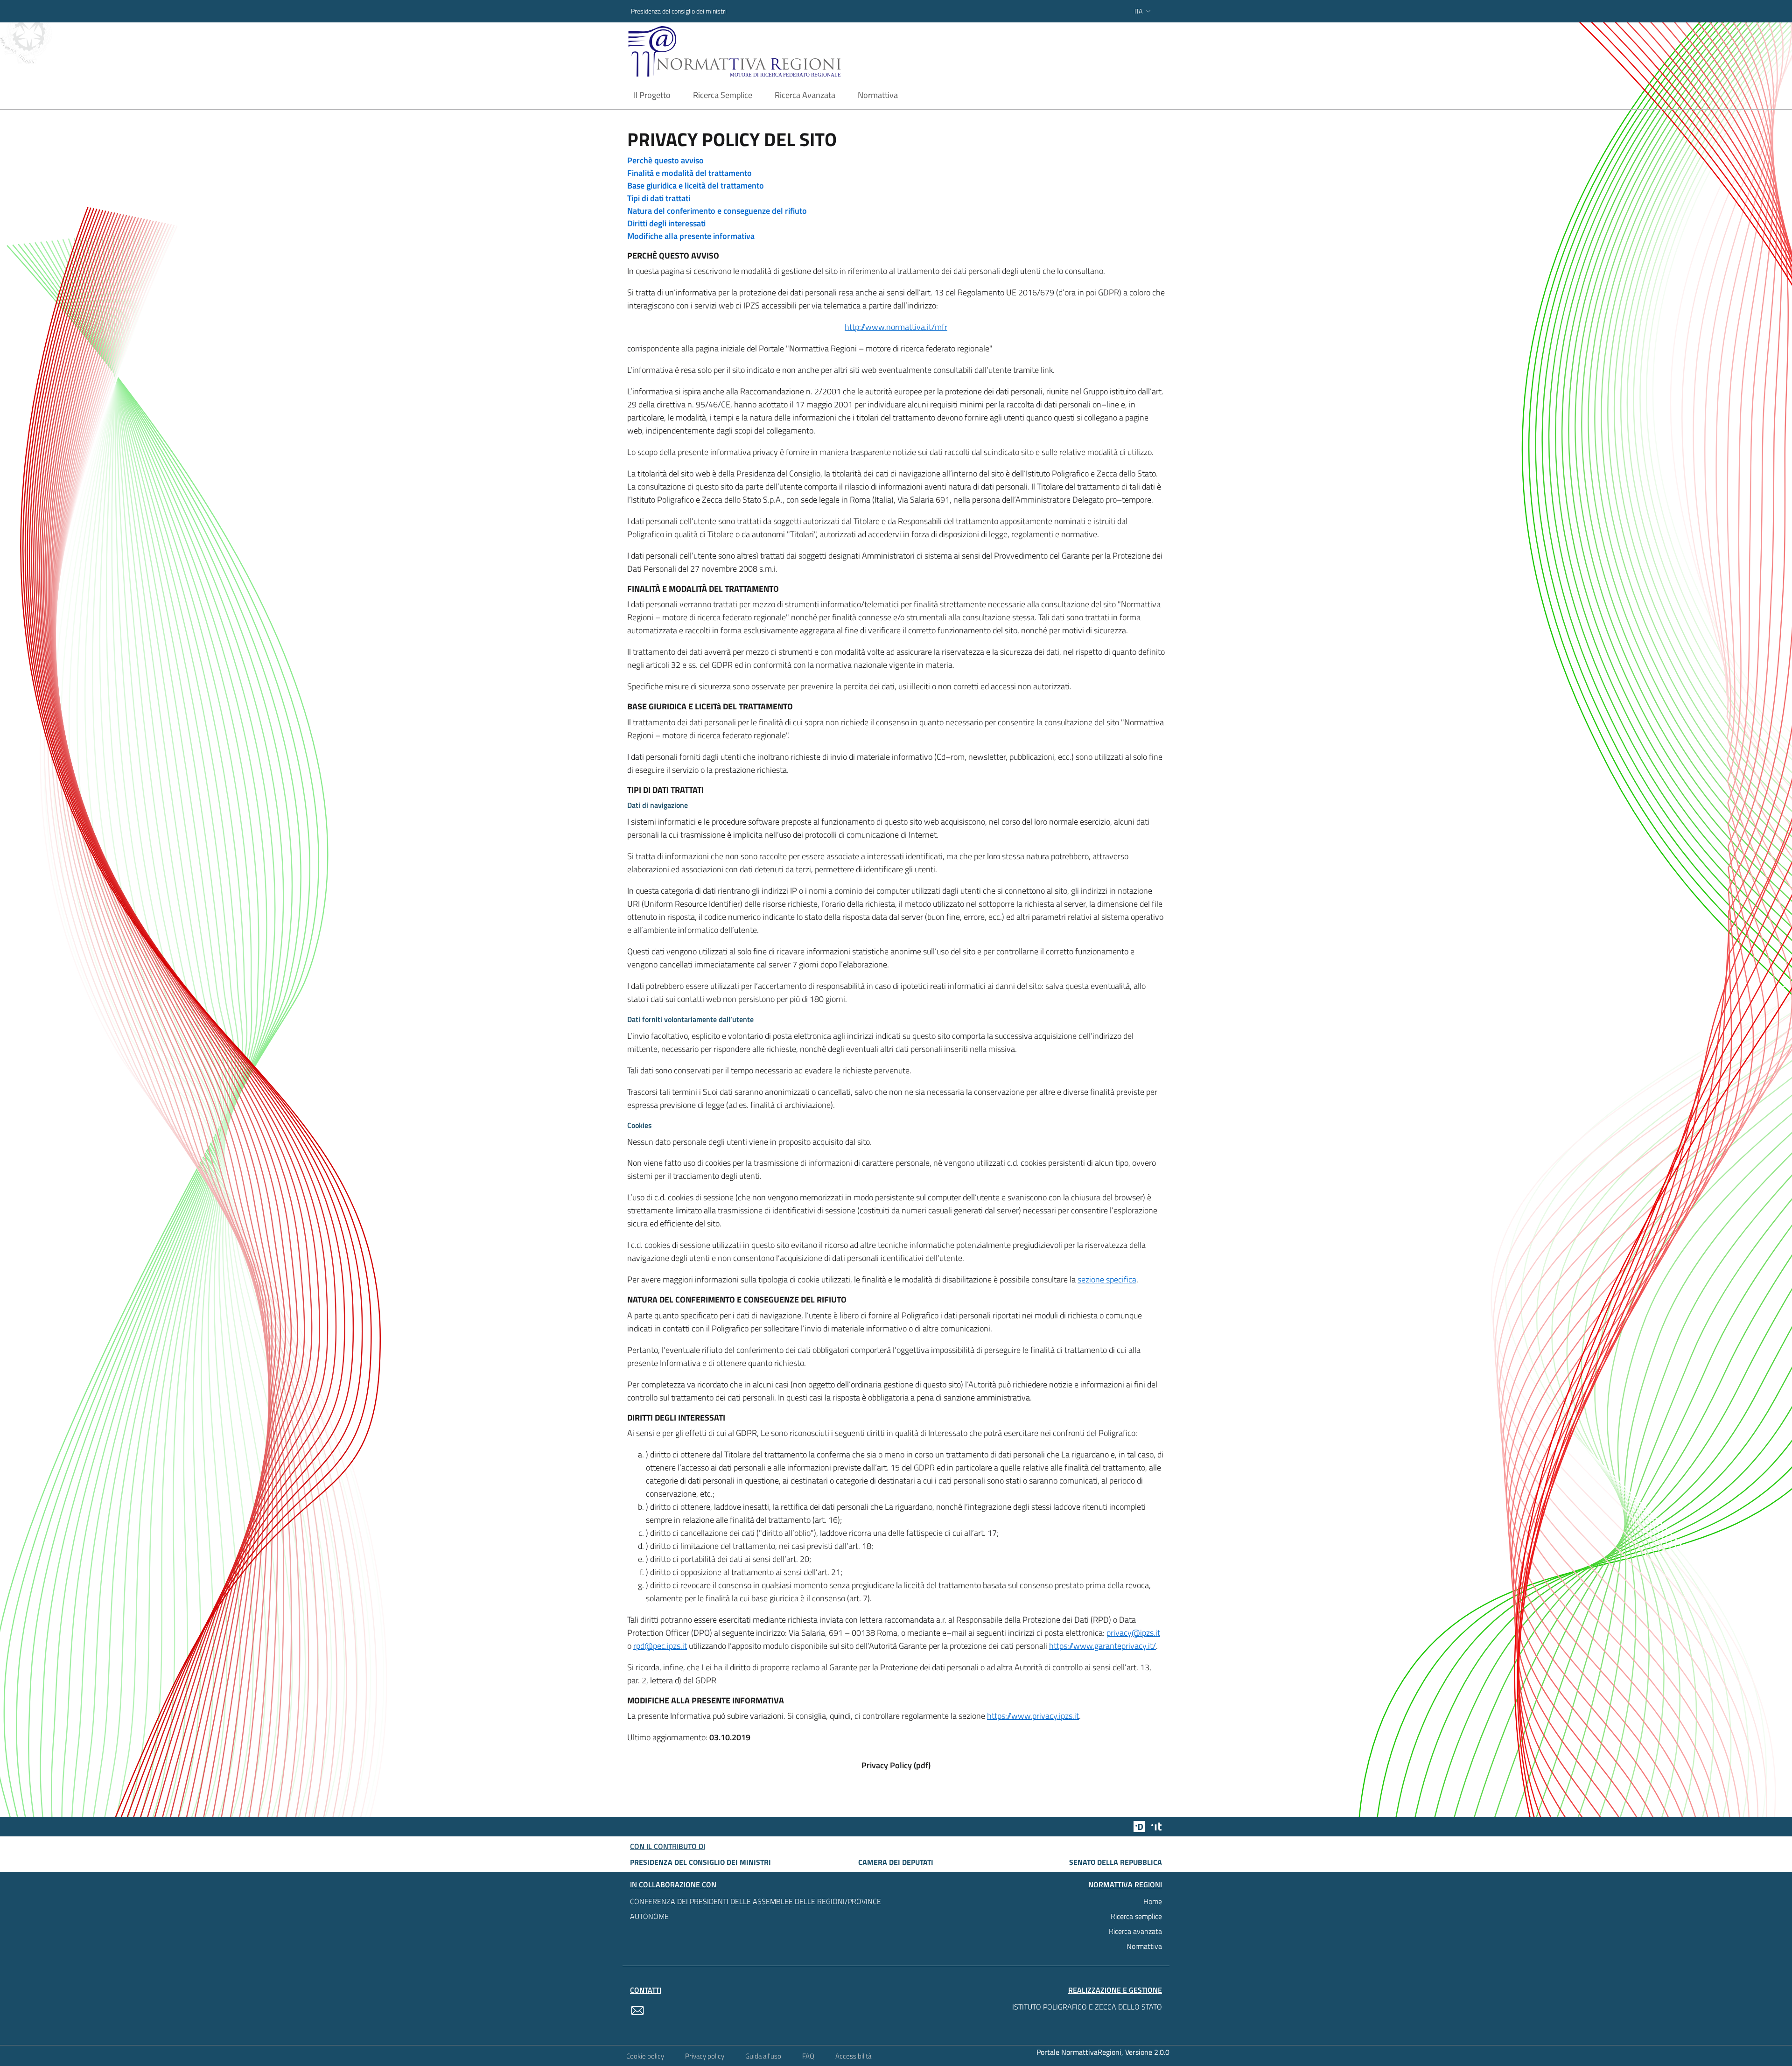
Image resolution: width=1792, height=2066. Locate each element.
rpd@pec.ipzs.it (660, 1646)
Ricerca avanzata (1135, 1931)
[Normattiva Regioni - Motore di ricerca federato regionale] (760, 52)
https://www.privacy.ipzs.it (1033, 1716)
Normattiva (1144, 1946)
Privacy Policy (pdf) (896, 1765)
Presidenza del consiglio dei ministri (679, 11)
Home (1153, 1901)
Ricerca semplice (1136, 1916)
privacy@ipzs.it (1133, 1633)
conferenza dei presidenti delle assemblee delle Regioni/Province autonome (756, 1909)
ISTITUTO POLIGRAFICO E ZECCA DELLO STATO (1087, 2007)
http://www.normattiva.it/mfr (896, 327)
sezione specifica (1107, 1279)
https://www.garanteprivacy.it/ (1102, 1646)
